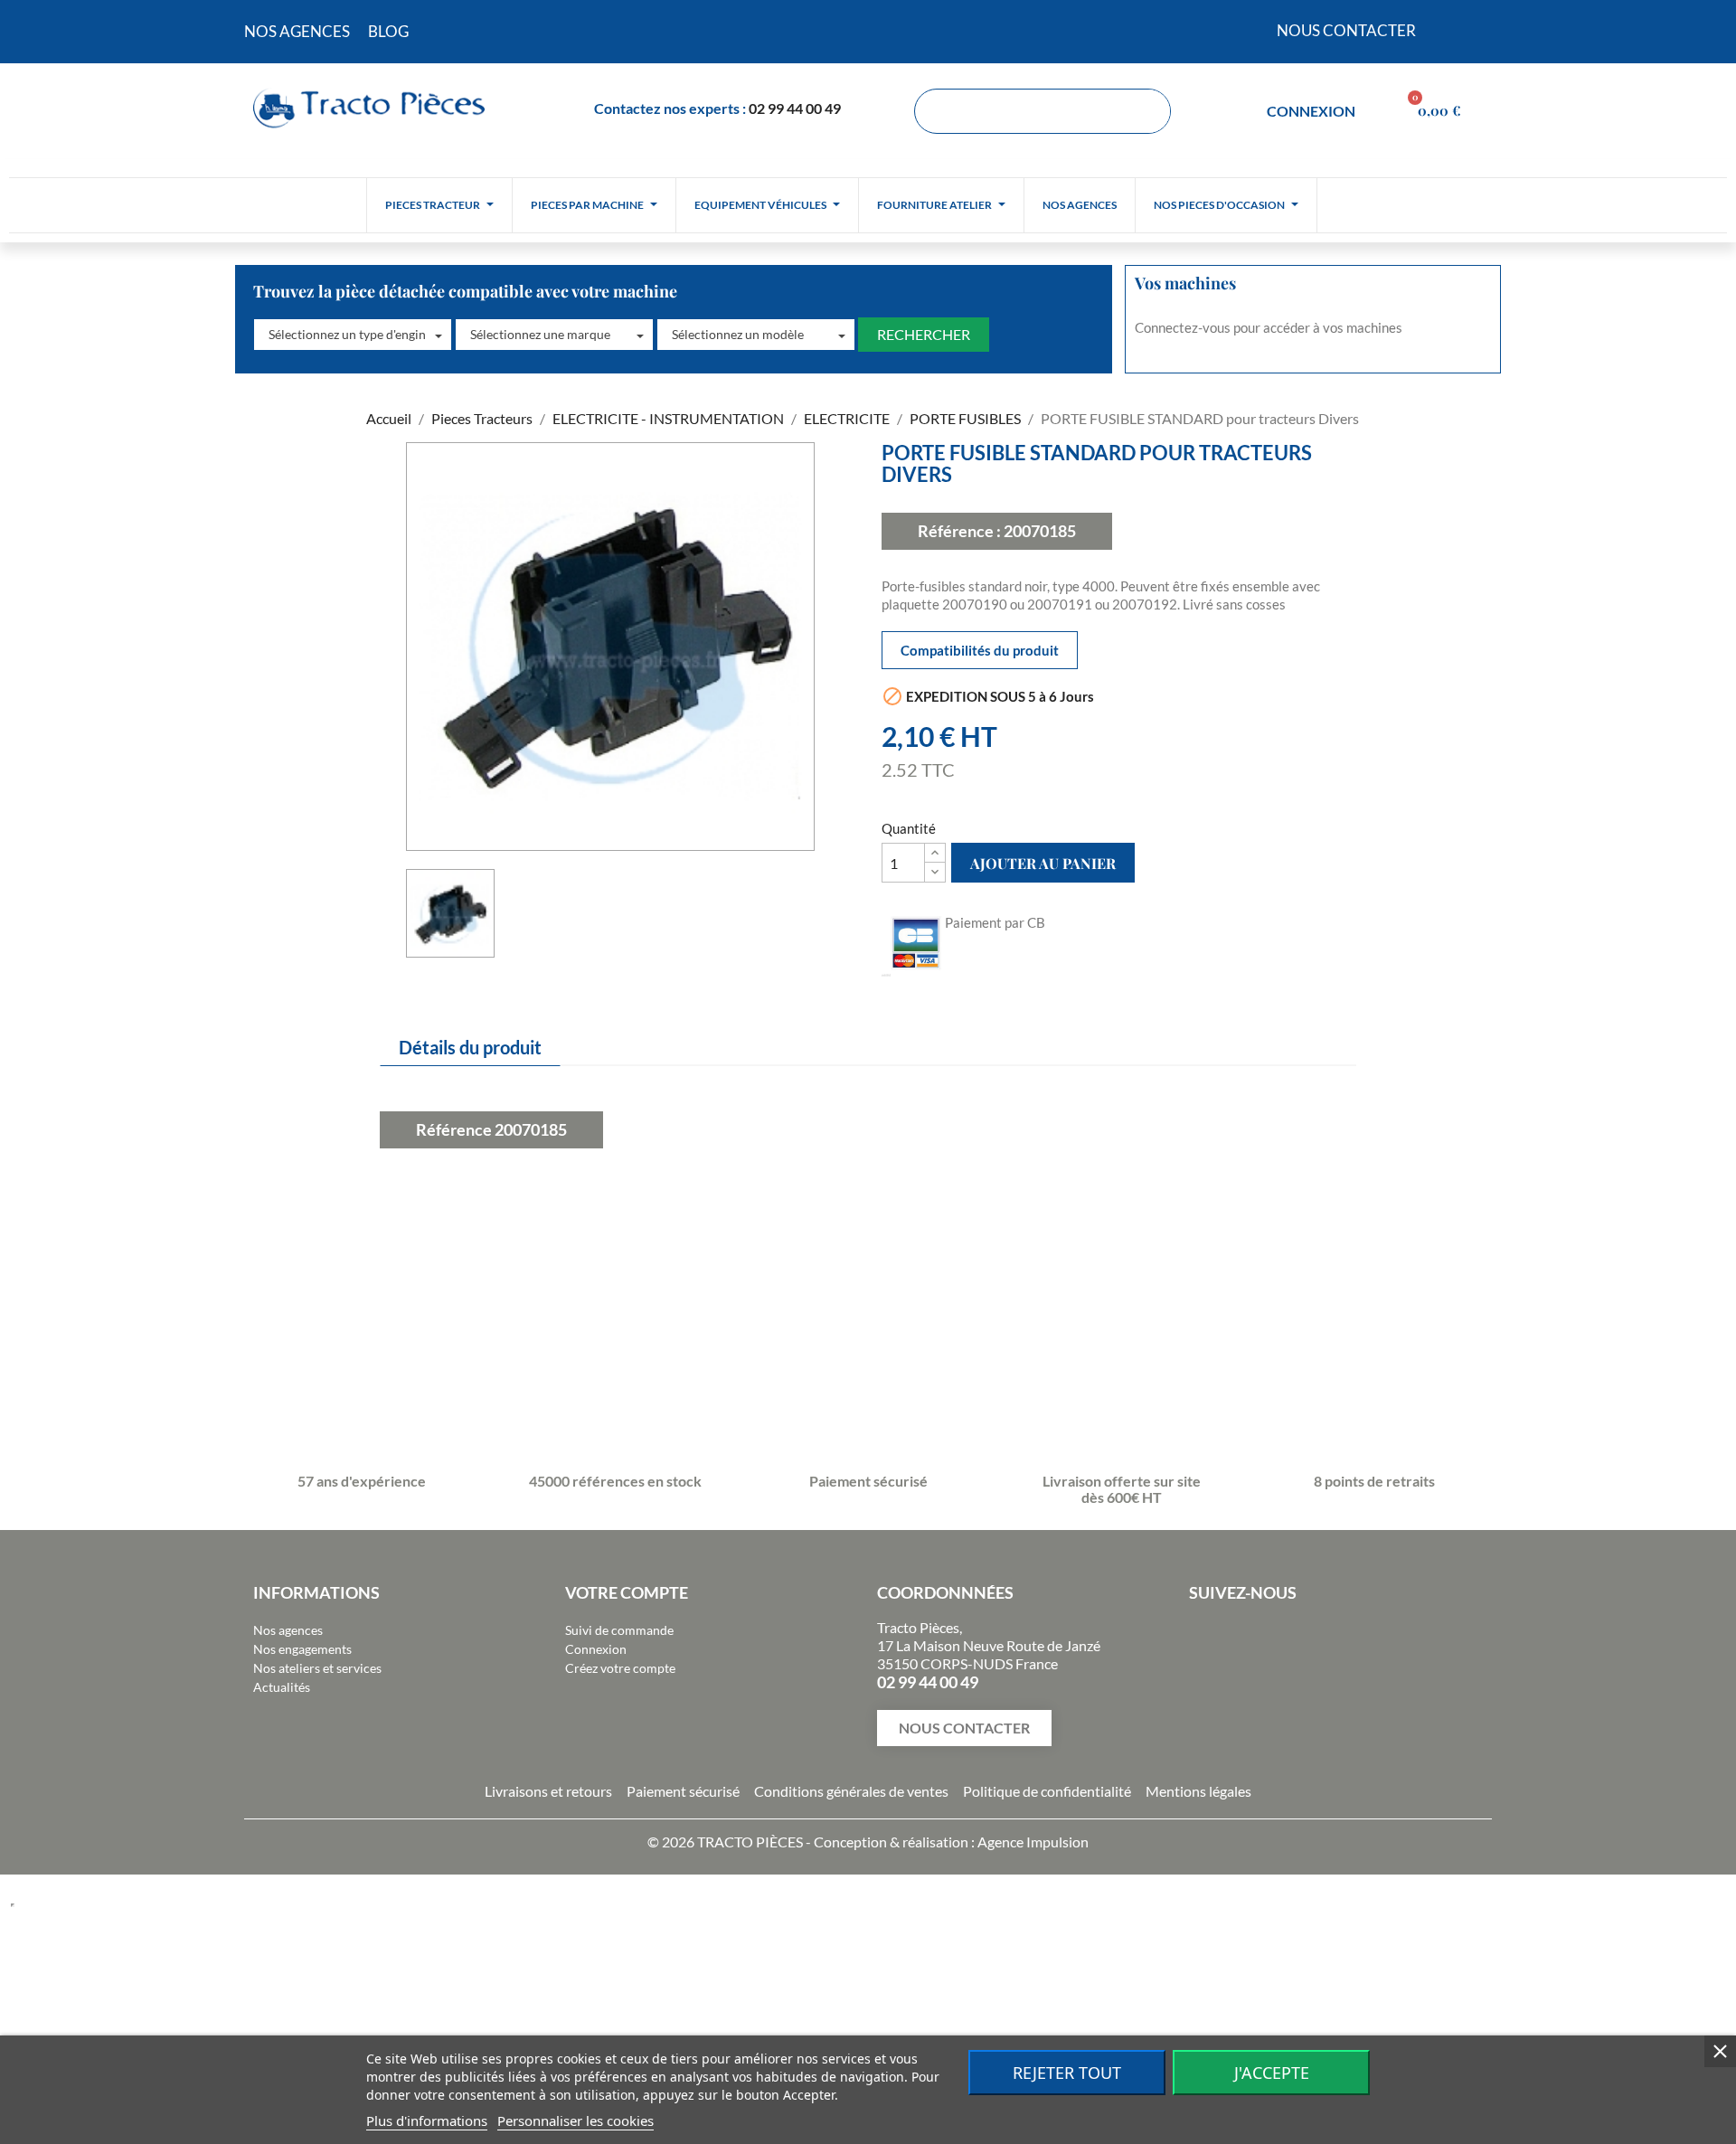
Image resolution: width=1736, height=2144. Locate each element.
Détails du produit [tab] (470, 1047)
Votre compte (627, 1592)
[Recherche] (1147, 111)
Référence (454, 1129)
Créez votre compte (620, 1668)
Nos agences (288, 1630)
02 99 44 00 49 (795, 108)
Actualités (282, 1687)
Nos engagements (302, 1649)
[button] (353, 335)
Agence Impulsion (1033, 1842)
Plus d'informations (427, 2120)
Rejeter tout (1067, 2073)
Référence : (959, 531)
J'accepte (1272, 2073)
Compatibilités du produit (980, 650)
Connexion (596, 1649)
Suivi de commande (619, 1630)
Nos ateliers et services (317, 1668)
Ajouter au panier (1043, 863)
